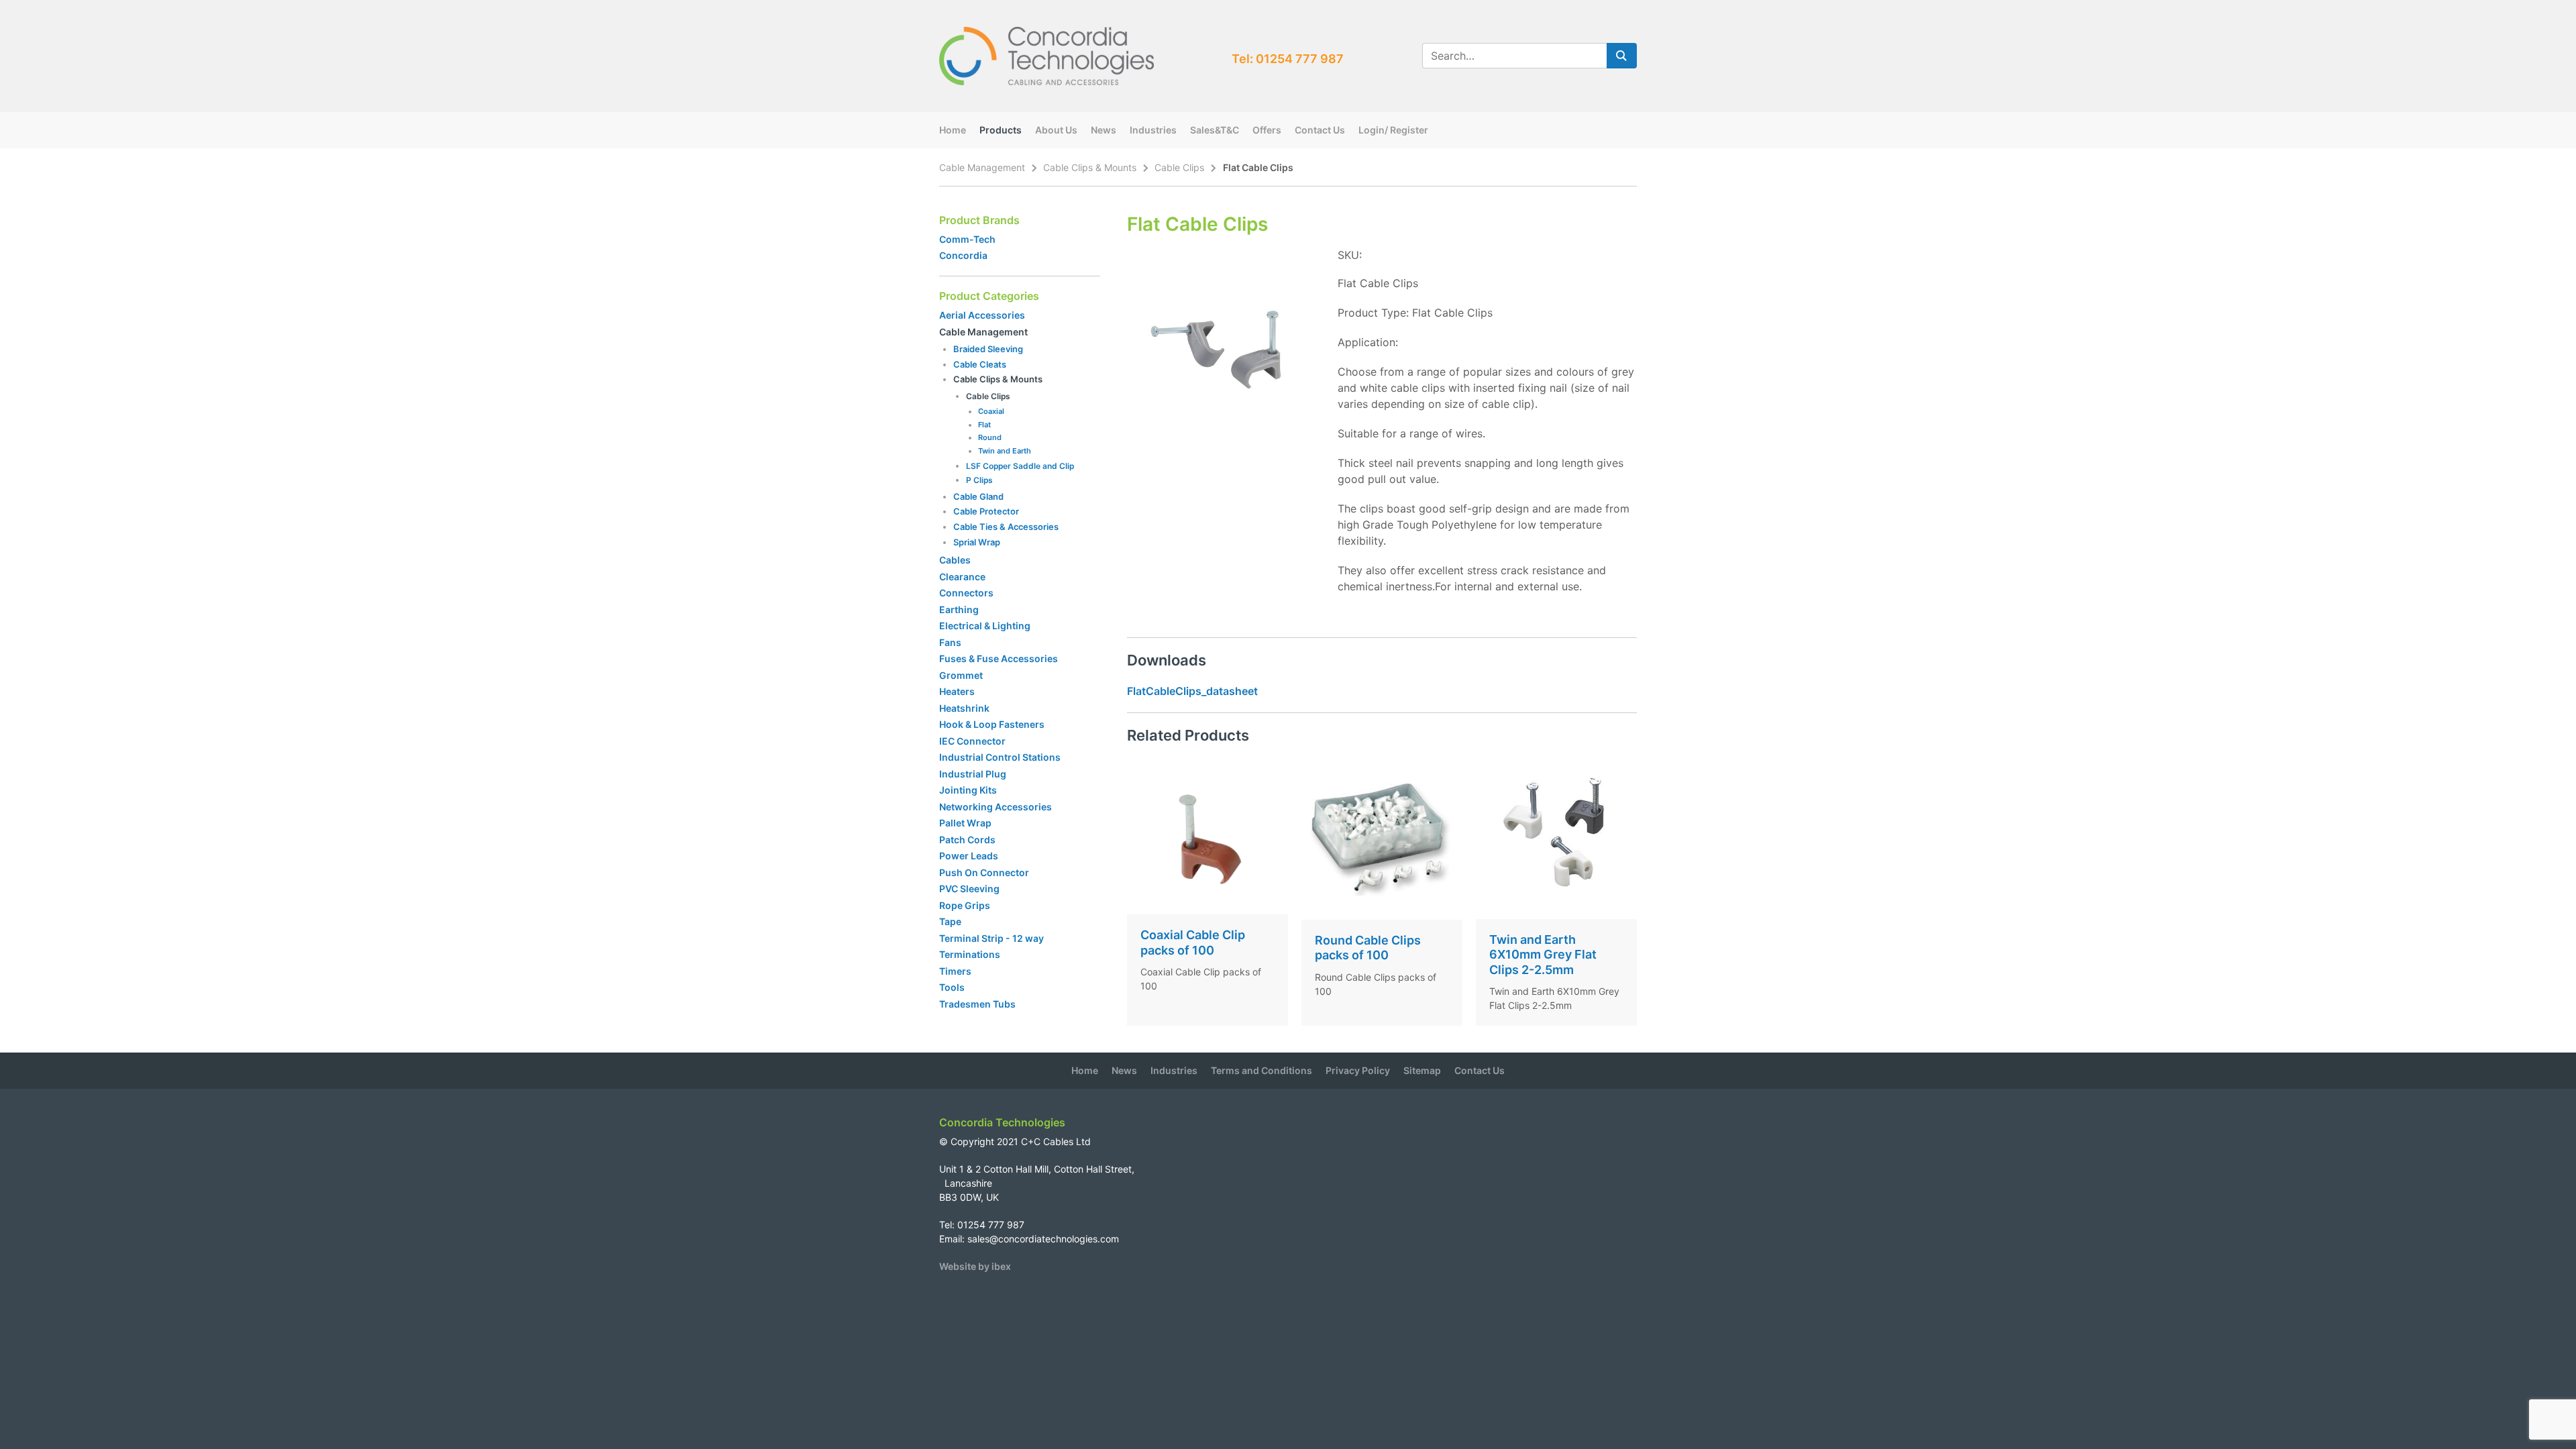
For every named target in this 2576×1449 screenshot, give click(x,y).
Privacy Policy (1358, 1070)
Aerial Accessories (982, 315)
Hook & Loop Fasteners (992, 724)
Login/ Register (1393, 130)
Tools (952, 987)
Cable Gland (978, 496)
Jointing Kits (968, 790)
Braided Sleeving (988, 349)
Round (990, 437)
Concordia (963, 255)
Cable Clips (1179, 167)
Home (953, 130)
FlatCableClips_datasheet (1192, 691)
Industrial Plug (973, 774)
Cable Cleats (980, 364)
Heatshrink (964, 708)
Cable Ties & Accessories (1006, 527)
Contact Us (1320, 130)
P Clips (979, 480)
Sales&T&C (1215, 130)
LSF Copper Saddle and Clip (1020, 466)
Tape (950, 921)
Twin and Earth (1005, 451)
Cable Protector (986, 511)
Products (1001, 130)
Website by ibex (975, 1266)
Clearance (962, 577)
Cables (955, 560)
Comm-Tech (967, 239)
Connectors (966, 593)
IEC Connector (972, 741)
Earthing (959, 609)
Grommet (961, 675)
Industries (1153, 130)
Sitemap (1422, 1070)
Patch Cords (967, 840)
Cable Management (982, 167)
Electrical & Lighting (985, 626)
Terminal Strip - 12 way (991, 938)
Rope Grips (965, 905)
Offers (1267, 130)
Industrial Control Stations (1000, 757)
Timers (955, 971)
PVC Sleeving (969, 889)
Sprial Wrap (977, 542)
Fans (950, 642)
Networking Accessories (996, 807)
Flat (984, 425)
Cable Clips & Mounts (1090, 167)
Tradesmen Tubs (977, 1004)
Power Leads (969, 856)
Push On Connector (984, 872)
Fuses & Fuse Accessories (999, 658)
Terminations (970, 954)
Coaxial (991, 411)
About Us (1056, 130)
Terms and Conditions (1262, 1070)
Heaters (957, 691)
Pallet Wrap (966, 823)
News (1104, 130)
